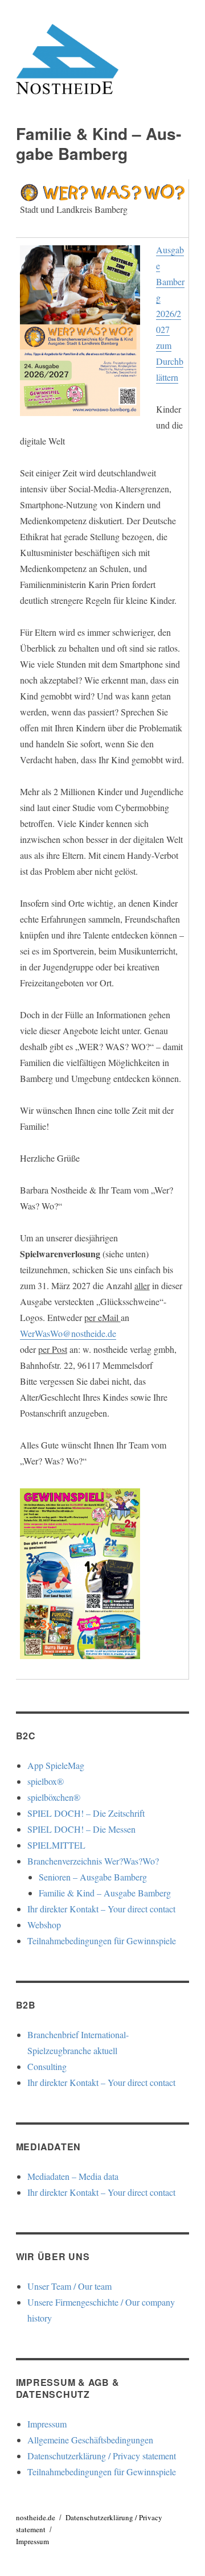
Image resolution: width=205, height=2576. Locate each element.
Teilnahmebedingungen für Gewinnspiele (102, 1941)
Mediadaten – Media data (73, 2176)
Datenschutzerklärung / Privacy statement (102, 2456)
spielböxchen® (54, 1797)
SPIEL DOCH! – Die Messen (81, 1829)
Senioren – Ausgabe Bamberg (93, 1877)
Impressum (47, 2424)
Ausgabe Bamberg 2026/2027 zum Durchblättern (170, 313)
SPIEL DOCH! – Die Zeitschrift (86, 1813)
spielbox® (46, 1781)
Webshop (44, 1925)
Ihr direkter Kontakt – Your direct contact (101, 1909)
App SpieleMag (56, 1765)
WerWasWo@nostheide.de (68, 1333)
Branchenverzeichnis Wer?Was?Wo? (93, 1861)
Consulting (47, 2066)
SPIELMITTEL (56, 1845)
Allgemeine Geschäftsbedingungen (90, 2440)
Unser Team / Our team (69, 2286)
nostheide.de (36, 2517)
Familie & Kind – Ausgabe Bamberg (105, 1893)
